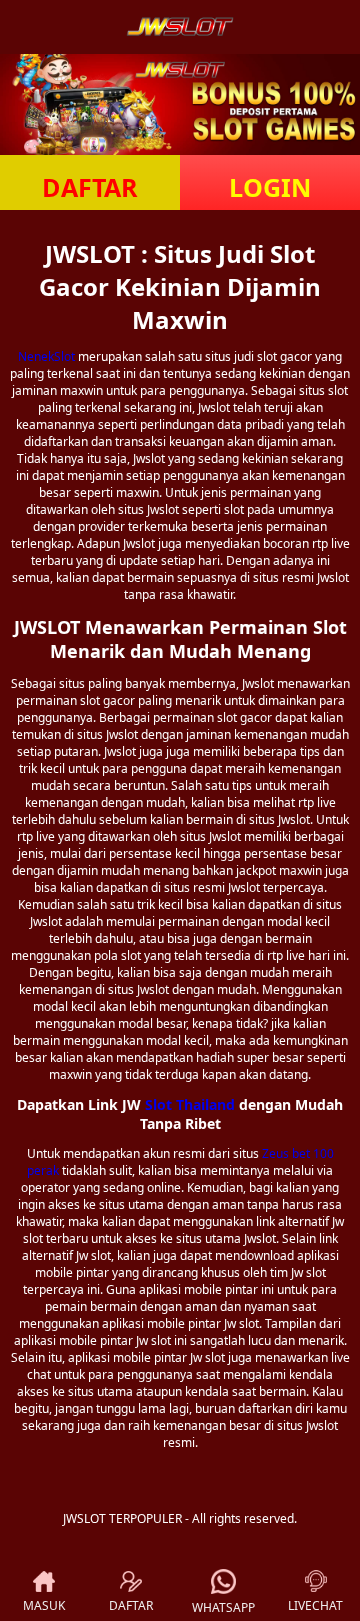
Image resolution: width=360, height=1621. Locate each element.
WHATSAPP (223, 1607)
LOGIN (270, 187)
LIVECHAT (315, 1605)
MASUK (44, 1605)
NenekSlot (46, 356)
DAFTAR (90, 187)
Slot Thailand (190, 1104)
